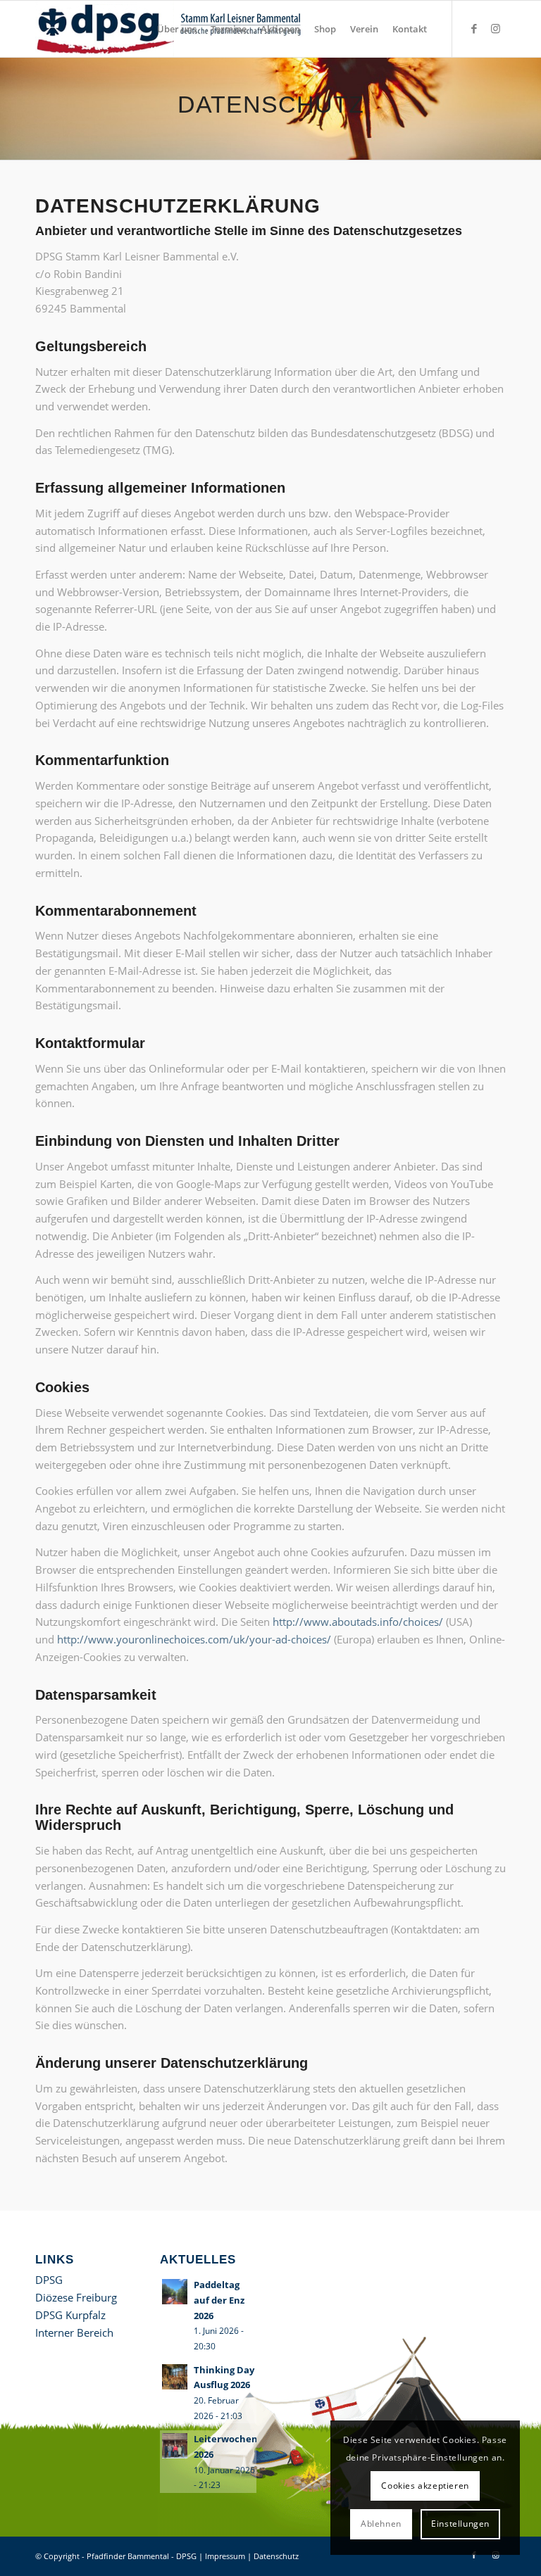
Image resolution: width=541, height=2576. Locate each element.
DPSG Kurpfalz (70, 2315)
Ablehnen (381, 2524)
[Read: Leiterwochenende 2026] (175, 2446)
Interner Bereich (74, 2332)
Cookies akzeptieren (425, 2486)
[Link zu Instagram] (495, 28)
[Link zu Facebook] (474, 28)
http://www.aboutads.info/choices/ (358, 1622)
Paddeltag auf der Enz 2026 (219, 2300)
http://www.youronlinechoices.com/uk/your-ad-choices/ (194, 1639)
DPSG (49, 2280)
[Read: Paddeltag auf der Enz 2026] (175, 2292)
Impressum (225, 2556)
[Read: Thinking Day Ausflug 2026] (175, 2377)
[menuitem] (177, 29)
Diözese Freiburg (76, 2297)
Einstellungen (460, 2524)
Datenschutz (276, 2556)
